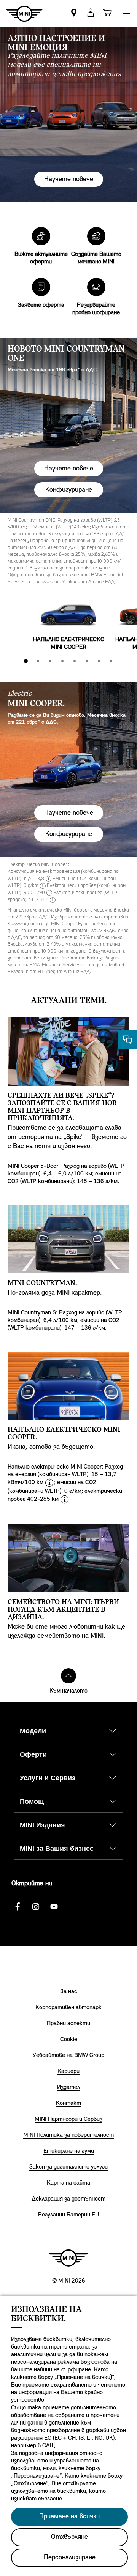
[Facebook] (18, 1907)
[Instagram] (36, 1907)
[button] (91, 13)
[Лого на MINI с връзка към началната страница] (68, 2258)
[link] (74, 13)
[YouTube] (54, 1907)
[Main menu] (126, 13)
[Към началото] (68, 1676)
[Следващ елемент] (126, 615)
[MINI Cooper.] (68, 770)
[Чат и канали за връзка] (127, 1040)
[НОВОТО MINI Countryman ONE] (68, 425)
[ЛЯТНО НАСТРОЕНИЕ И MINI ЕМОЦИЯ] (68, 115)
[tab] (26, 661)
